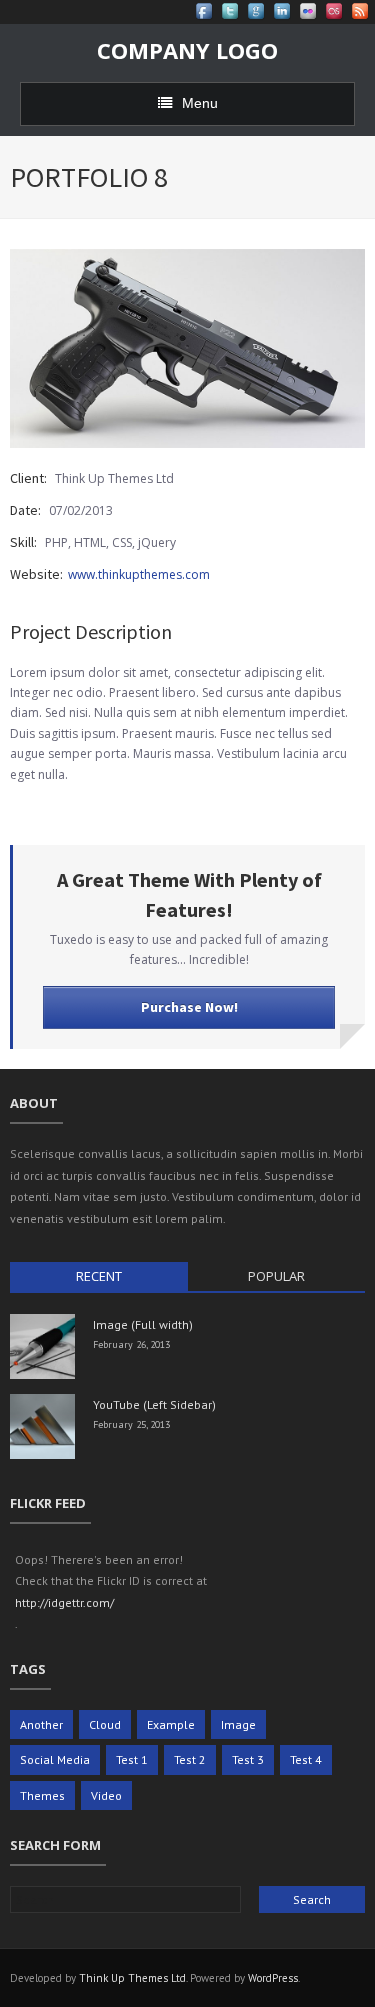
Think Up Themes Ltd (132, 1978)
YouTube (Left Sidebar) (154, 1404)
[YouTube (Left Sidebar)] (42, 1426)
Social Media (55, 1759)
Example (171, 1724)
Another (41, 1724)
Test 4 (306, 1759)
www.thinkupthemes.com (139, 574)
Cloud (105, 1724)
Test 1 (132, 1759)
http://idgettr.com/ (64, 1602)
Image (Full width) (143, 1324)
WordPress (273, 1978)
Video (106, 1795)
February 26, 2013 (131, 1344)
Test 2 (190, 1759)
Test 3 (248, 1759)
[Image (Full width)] (42, 1346)
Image (238, 1724)
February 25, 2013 (131, 1424)
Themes (42, 1795)
